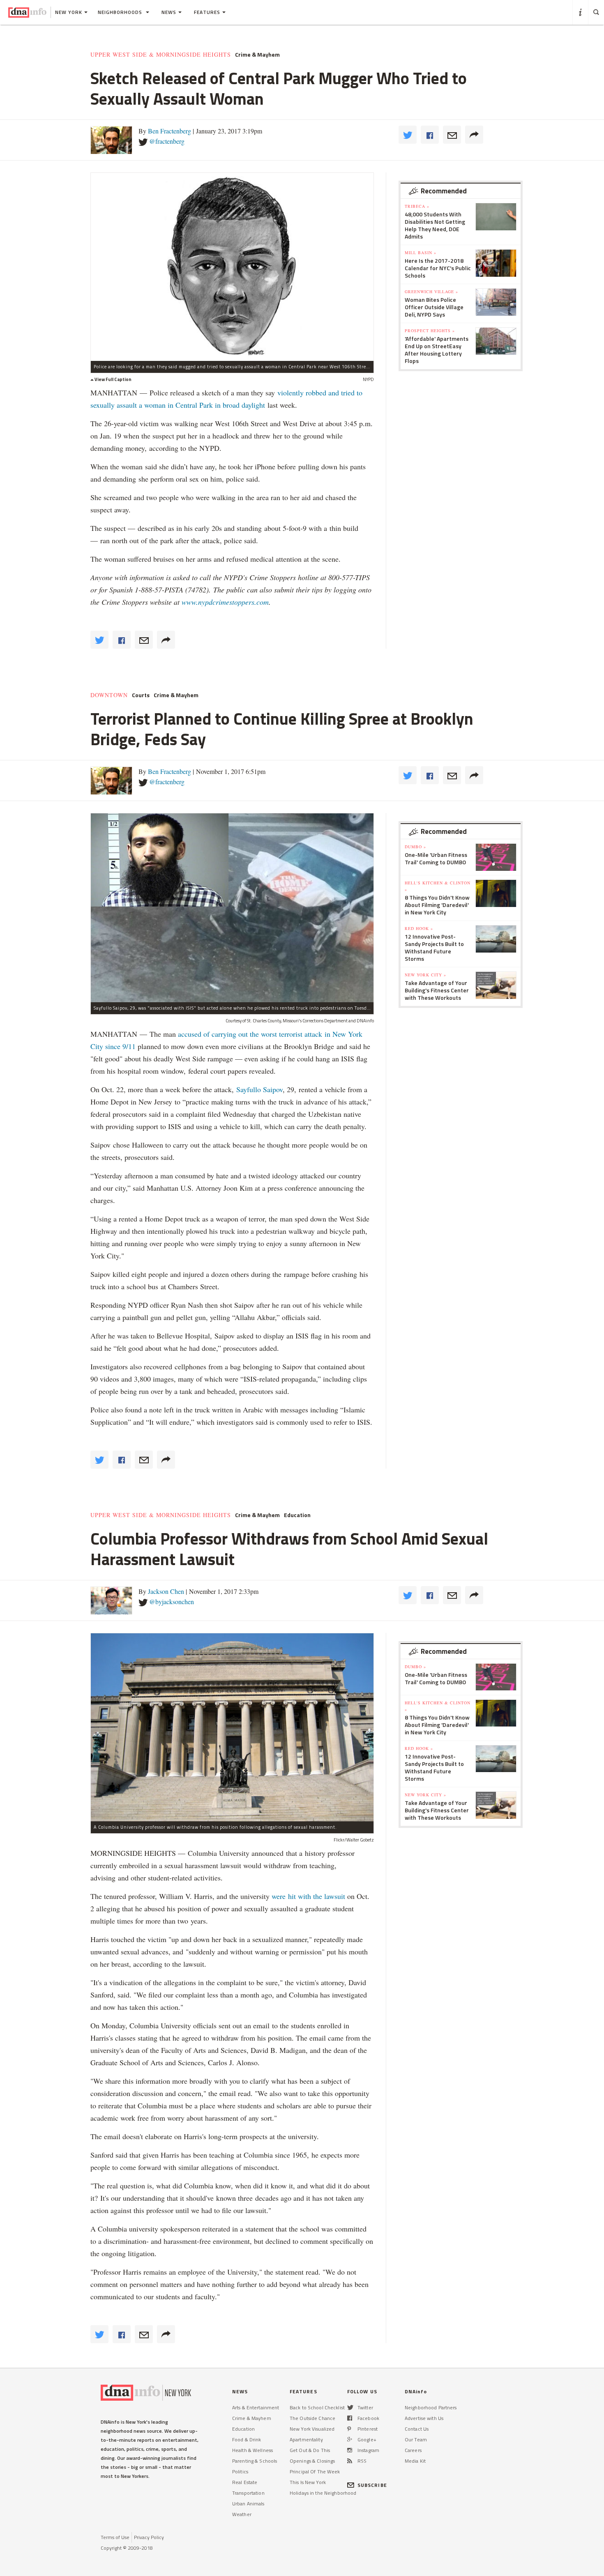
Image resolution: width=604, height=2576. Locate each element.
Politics (240, 2472)
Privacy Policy (149, 2537)
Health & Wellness (252, 2450)
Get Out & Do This (310, 2450)
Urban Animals (248, 2504)
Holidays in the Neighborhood (323, 2493)
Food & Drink (247, 2439)
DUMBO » (415, 847)
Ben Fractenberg (169, 131)
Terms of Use (115, 2537)
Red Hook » (419, 928)
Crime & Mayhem (257, 55)
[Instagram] (350, 2450)
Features (207, 12)
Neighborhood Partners (431, 2407)
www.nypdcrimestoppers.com (225, 602)
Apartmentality (306, 2439)
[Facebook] (350, 2418)
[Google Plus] (350, 2439)
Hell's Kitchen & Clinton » (438, 886)
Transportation (248, 2493)
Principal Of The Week (315, 2472)
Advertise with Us (424, 2418)
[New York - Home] (27, 12)
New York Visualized (312, 2429)
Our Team (416, 2439)
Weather (242, 2514)
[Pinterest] (349, 2429)
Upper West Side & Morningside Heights (161, 55)
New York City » (425, 975)
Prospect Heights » (430, 331)
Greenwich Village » (431, 292)
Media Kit (415, 2461)
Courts (141, 695)
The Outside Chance (312, 2418)
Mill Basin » (421, 253)
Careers (413, 2450)
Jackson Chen (166, 1591)
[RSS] (350, 2461)
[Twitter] (350, 2407)
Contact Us (417, 2429)
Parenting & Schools (255, 2461)
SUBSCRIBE (372, 2485)
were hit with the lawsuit (308, 1896)
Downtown (109, 695)
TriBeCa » (417, 206)
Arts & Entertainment (256, 2407)
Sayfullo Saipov (259, 1089)
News (169, 12)
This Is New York (308, 2482)
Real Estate (245, 2482)
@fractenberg (167, 141)
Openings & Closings (312, 2461)
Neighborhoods (121, 12)
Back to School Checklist (317, 2407)
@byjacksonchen (172, 1601)
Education (297, 1515)
